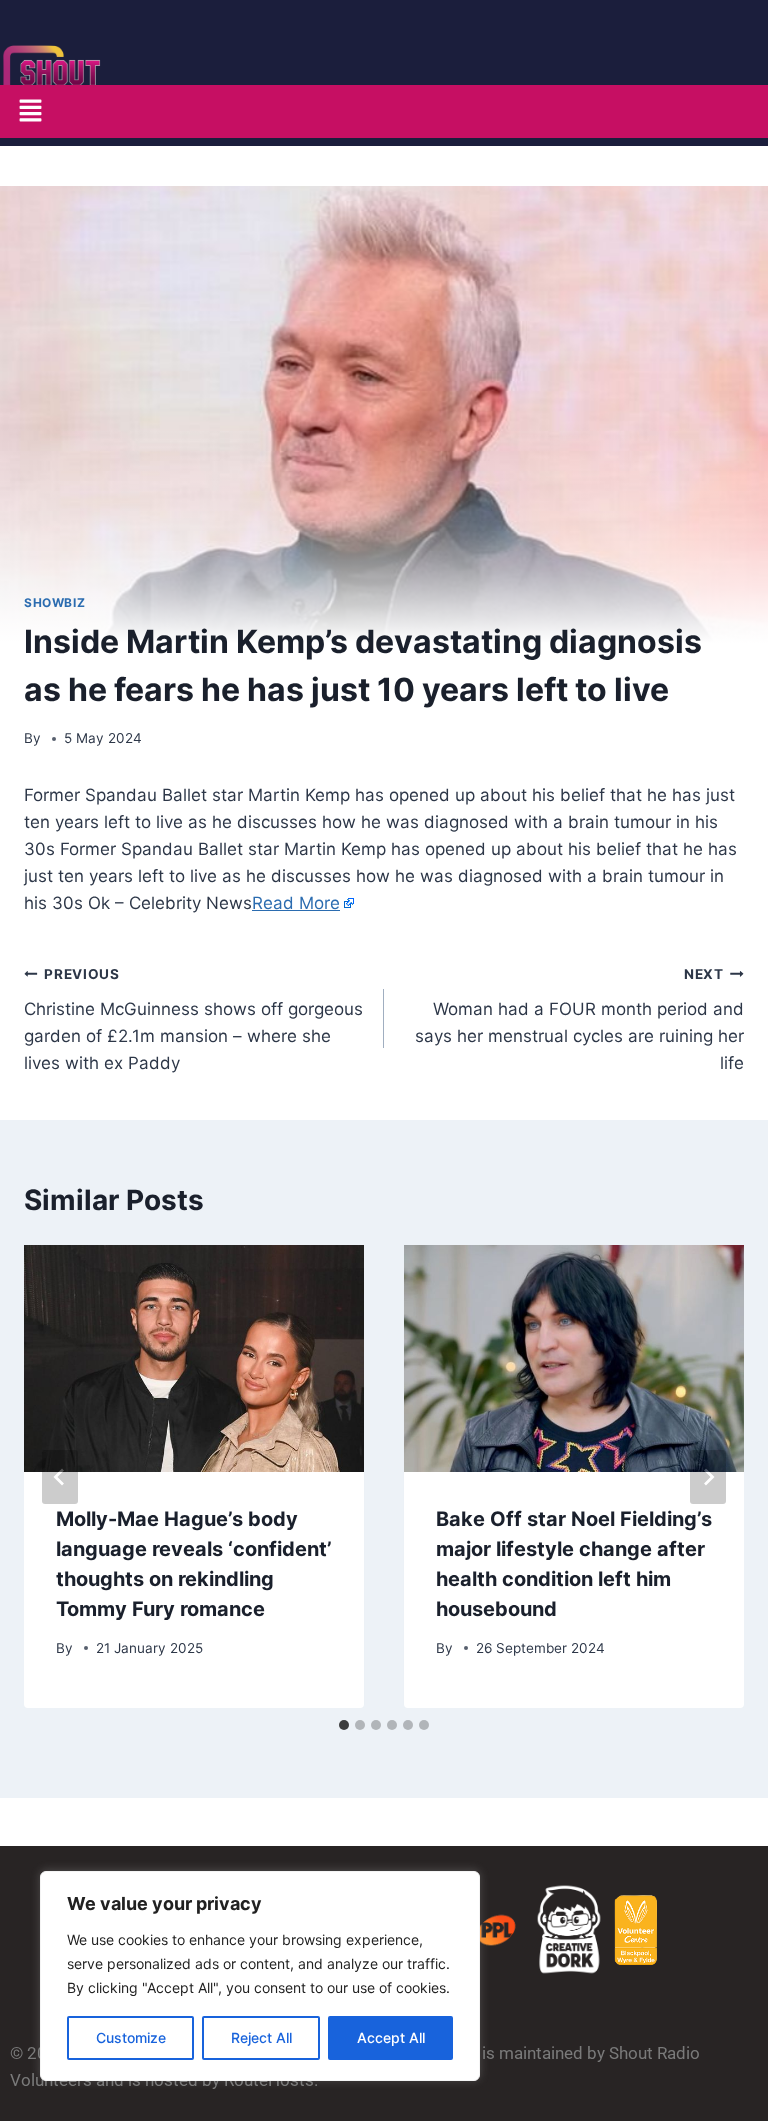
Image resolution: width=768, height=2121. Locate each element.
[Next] (708, 1477)
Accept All (391, 2037)
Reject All (261, 2037)
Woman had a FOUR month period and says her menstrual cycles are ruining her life (579, 1019)
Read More (296, 903)
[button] (30, 111)
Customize (131, 2037)
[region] (260, 1976)
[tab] (344, 1725)
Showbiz (54, 602)
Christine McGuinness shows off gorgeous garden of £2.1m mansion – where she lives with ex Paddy (193, 1019)
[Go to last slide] (60, 1477)
